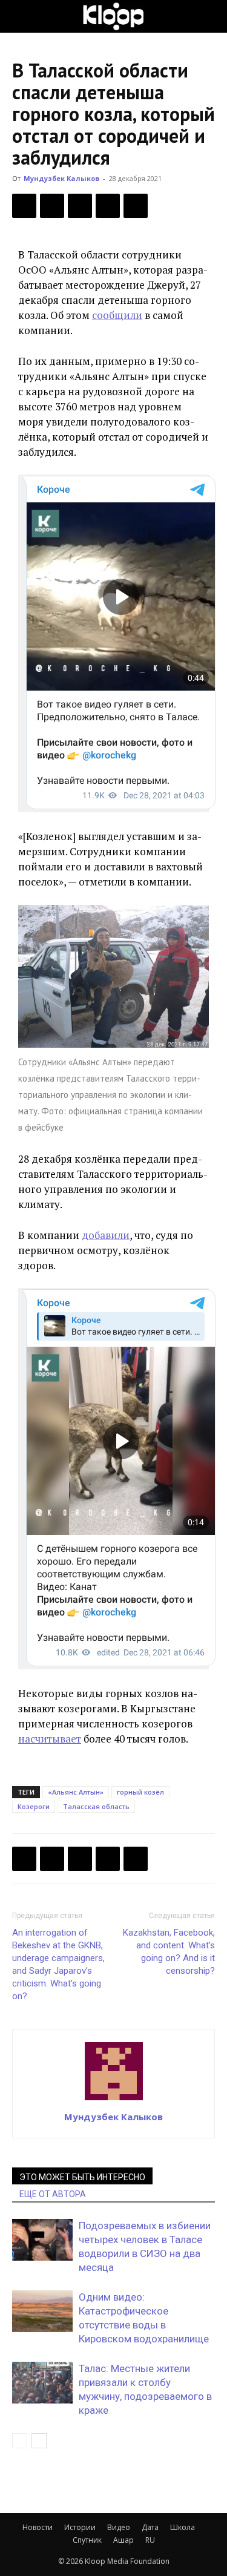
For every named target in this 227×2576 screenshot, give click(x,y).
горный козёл (140, 1792)
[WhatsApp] (136, 206)
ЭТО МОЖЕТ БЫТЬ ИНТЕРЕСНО (82, 2177)
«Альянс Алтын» (76, 1792)
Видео (119, 2527)
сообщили (117, 315)
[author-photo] (114, 2100)
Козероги (34, 1806)
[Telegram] (108, 206)
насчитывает (50, 1739)
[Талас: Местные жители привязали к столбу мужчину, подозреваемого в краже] (42, 2383)
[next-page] (39, 2441)
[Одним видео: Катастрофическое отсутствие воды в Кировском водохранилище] (42, 2311)
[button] (21, 16)
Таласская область (96, 1806)
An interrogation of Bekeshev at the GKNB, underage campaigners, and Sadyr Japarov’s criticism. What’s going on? (58, 1964)
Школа (183, 2527)
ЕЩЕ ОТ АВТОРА (53, 2194)
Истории (80, 2527)
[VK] (80, 206)
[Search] (210, 16)
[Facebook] (24, 206)
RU (150, 2540)
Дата (150, 2527)
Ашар (123, 2540)
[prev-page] (20, 2441)
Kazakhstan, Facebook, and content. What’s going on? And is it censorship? (169, 1952)
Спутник (87, 2540)
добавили (106, 1235)
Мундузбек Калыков (61, 178)
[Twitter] (52, 206)
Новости (38, 2527)
